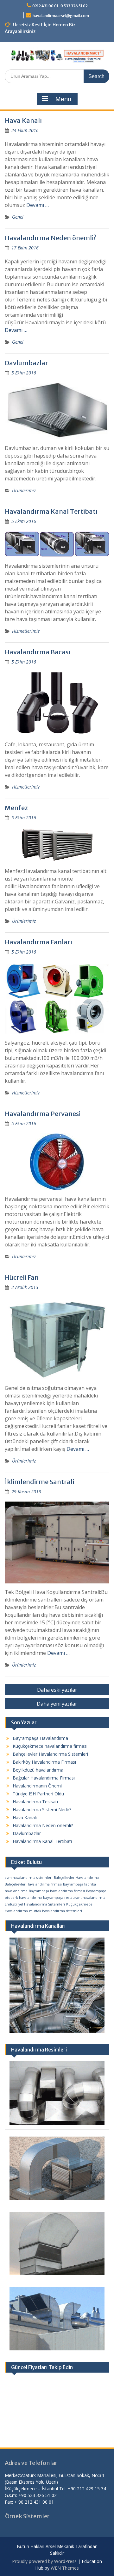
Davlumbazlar (26, 363)
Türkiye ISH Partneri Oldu (38, 1794)
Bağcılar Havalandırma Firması (44, 1778)
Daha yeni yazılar (57, 1704)
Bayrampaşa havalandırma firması (57, 1891)
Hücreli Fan (22, 1277)
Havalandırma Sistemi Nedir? (42, 1810)
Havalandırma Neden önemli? (51, 238)
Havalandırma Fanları (38, 942)
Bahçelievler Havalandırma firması (33, 1884)
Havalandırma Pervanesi (43, 1114)
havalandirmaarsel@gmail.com (61, 16)
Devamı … (38, 205)
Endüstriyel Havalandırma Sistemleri (35, 1904)
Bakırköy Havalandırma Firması (44, 1762)
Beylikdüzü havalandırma (38, 1770)
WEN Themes (65, 2568)
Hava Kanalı (23, 120)
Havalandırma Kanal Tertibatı (51, 511)
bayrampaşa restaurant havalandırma (74, 1898)
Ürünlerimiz (24, 490)
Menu (63, 99)
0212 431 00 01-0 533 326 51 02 (60, 6)
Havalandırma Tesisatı (35, 1802)
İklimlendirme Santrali (39, 1482)
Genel (18, 217)
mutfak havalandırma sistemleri (56, 1911)
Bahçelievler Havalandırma (76, 1878)
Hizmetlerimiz (26, 631)
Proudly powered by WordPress (44, 2561)
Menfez (16, 808)
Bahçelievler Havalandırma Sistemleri (50, 1754)
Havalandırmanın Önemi (37, 1786)
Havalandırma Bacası (38, 652)
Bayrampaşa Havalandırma (40, 1738)
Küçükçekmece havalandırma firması (50, 1746)
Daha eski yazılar (57, 1690)
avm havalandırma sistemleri (29, 1878)
